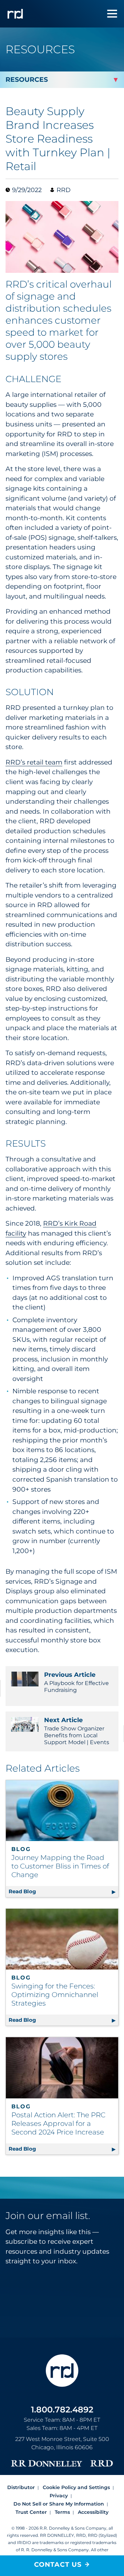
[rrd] (15, 14)
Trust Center (31, 2512)
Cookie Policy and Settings (76, 2487)
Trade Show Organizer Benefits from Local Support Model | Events (77, 1731)
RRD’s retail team (34, 762)
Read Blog (63, 1891)
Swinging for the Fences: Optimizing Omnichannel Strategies (55, 1995)
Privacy (59, 2496)
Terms (62, 2512)
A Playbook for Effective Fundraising (76, 1682)
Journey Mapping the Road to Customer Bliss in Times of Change (60, 1866)
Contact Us (58, 2564)
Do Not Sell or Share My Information (59, 2504)
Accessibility (93, 2512)
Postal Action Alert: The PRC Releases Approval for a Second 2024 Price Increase (58, 2123)
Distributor (21, 2487)
